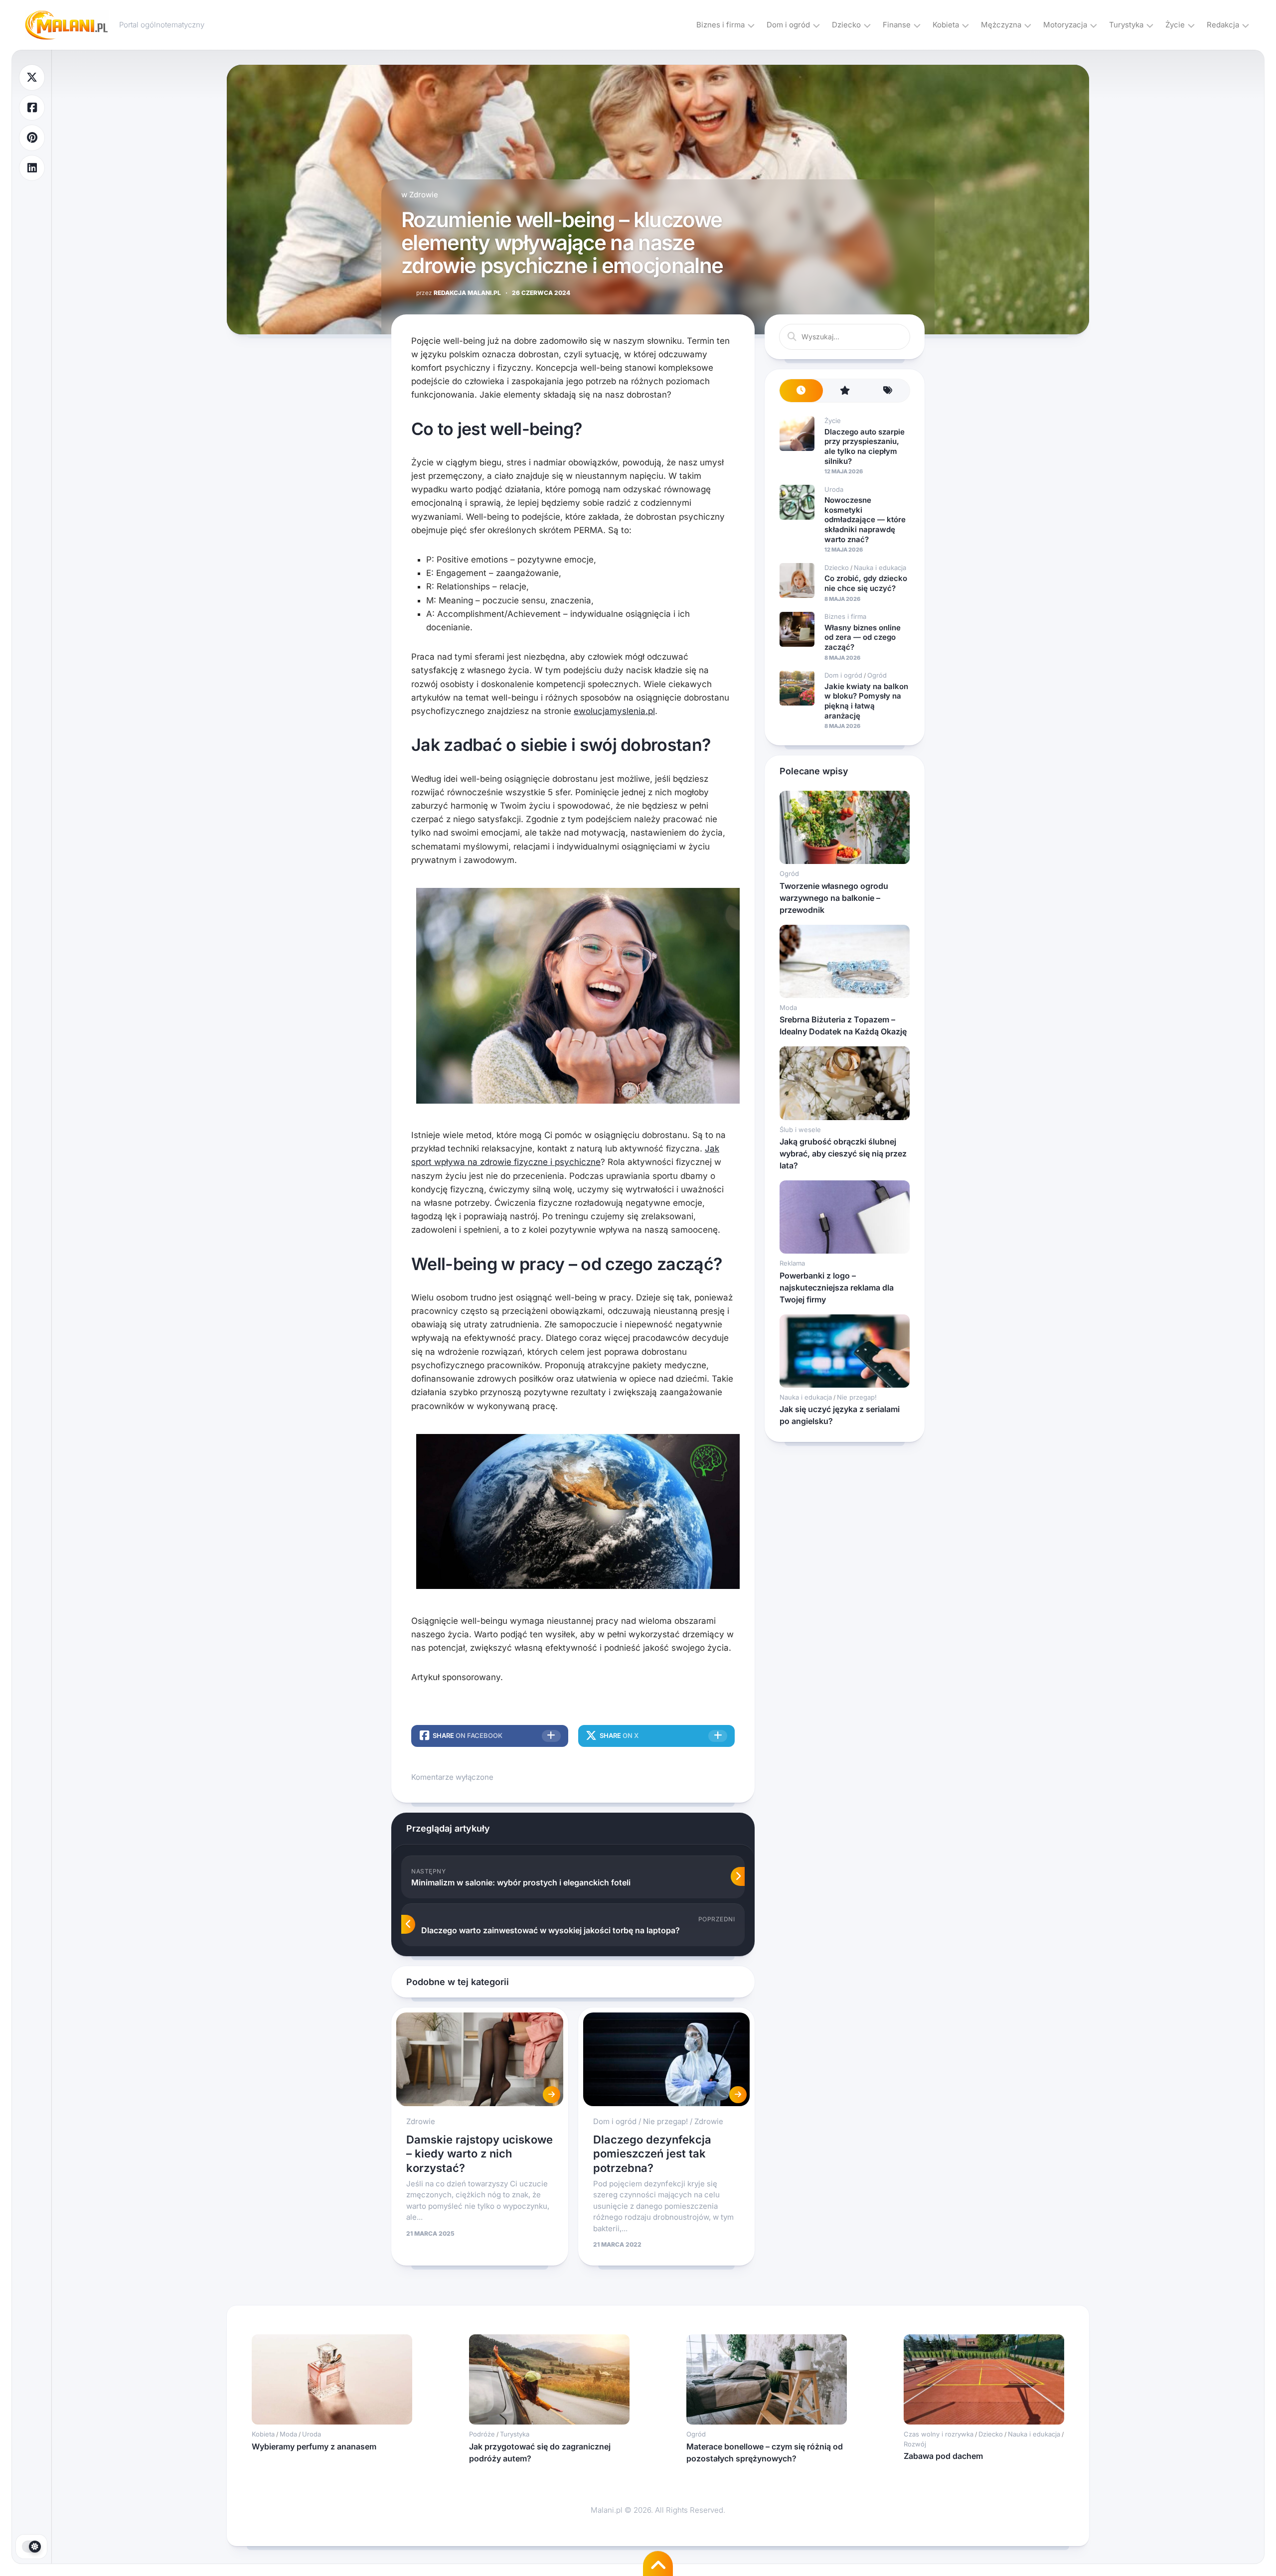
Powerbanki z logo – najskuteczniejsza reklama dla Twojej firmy (837, 1288)
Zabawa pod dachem (943, 2456)
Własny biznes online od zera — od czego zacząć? (863, 637)
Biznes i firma (720, 25)
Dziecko (846, 25)
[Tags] (888, 391)
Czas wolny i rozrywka (939, 2434)
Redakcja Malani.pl (459, 293)
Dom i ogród (788, 25)
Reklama (792, 1263)
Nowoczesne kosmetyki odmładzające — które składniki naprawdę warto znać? (865, 519)
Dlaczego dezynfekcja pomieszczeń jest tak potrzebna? (652, 2154)
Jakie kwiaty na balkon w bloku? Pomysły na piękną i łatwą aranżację (866, 701)
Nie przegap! (665, 2121)
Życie (1175, 25)
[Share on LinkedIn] (32, 168)
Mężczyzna (1001, 25)
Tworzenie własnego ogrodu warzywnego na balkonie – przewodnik (834, 898)
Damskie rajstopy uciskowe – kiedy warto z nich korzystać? (479, 2154)
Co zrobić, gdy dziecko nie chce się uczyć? (866, 583)
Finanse (897, 25)
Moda (788, 1007)
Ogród (877, 675)
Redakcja (1223, 25)
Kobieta (946, 25)
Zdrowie (424, 195)
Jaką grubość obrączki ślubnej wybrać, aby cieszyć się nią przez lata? (843, 1153)
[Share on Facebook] (32, 108)
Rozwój (915, 2444)
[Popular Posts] (845, 391)
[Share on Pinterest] (32, 138)
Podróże (482, 2434)
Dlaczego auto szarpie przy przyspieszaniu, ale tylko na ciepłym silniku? (865, 446)
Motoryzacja (1065, 25)
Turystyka (1126, 25)
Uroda (834, 489)
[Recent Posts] (801, 391)
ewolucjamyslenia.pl (614, 711)
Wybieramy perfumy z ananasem (314, 2446)
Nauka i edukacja (880, 568)
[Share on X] (32, 77)
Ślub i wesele (800, 1130)
